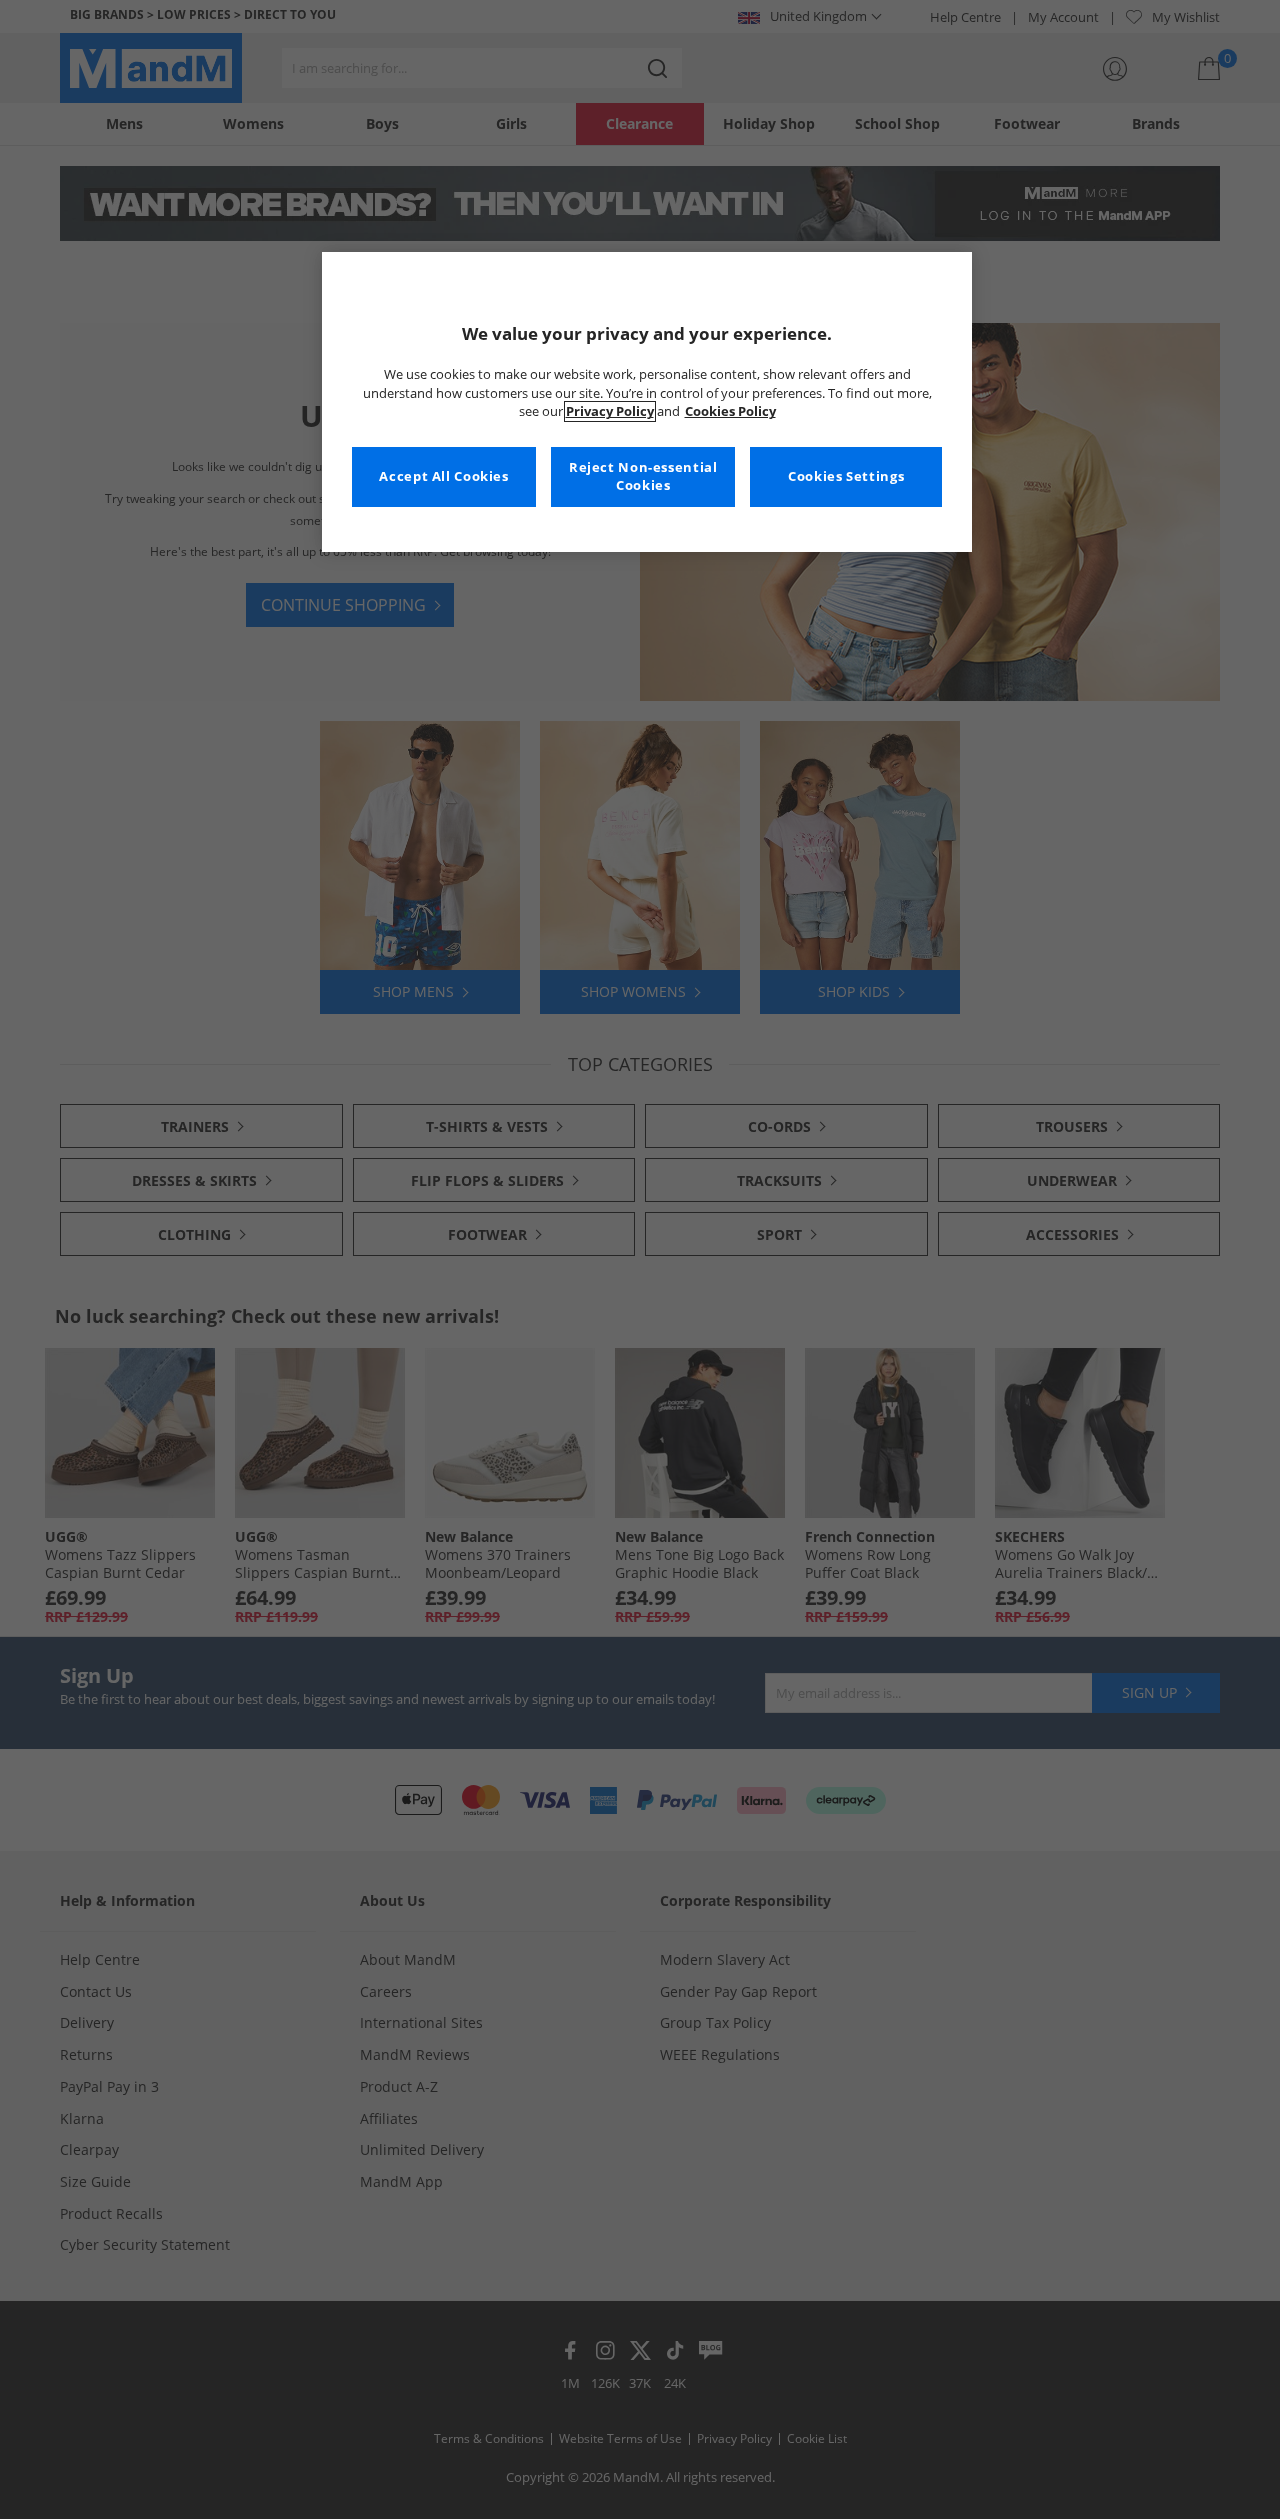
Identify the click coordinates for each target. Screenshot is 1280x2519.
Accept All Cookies (443, 476)
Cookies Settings (846, 476)
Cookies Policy (730, 411)
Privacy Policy (610, 411)
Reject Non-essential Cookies (643, 476)
